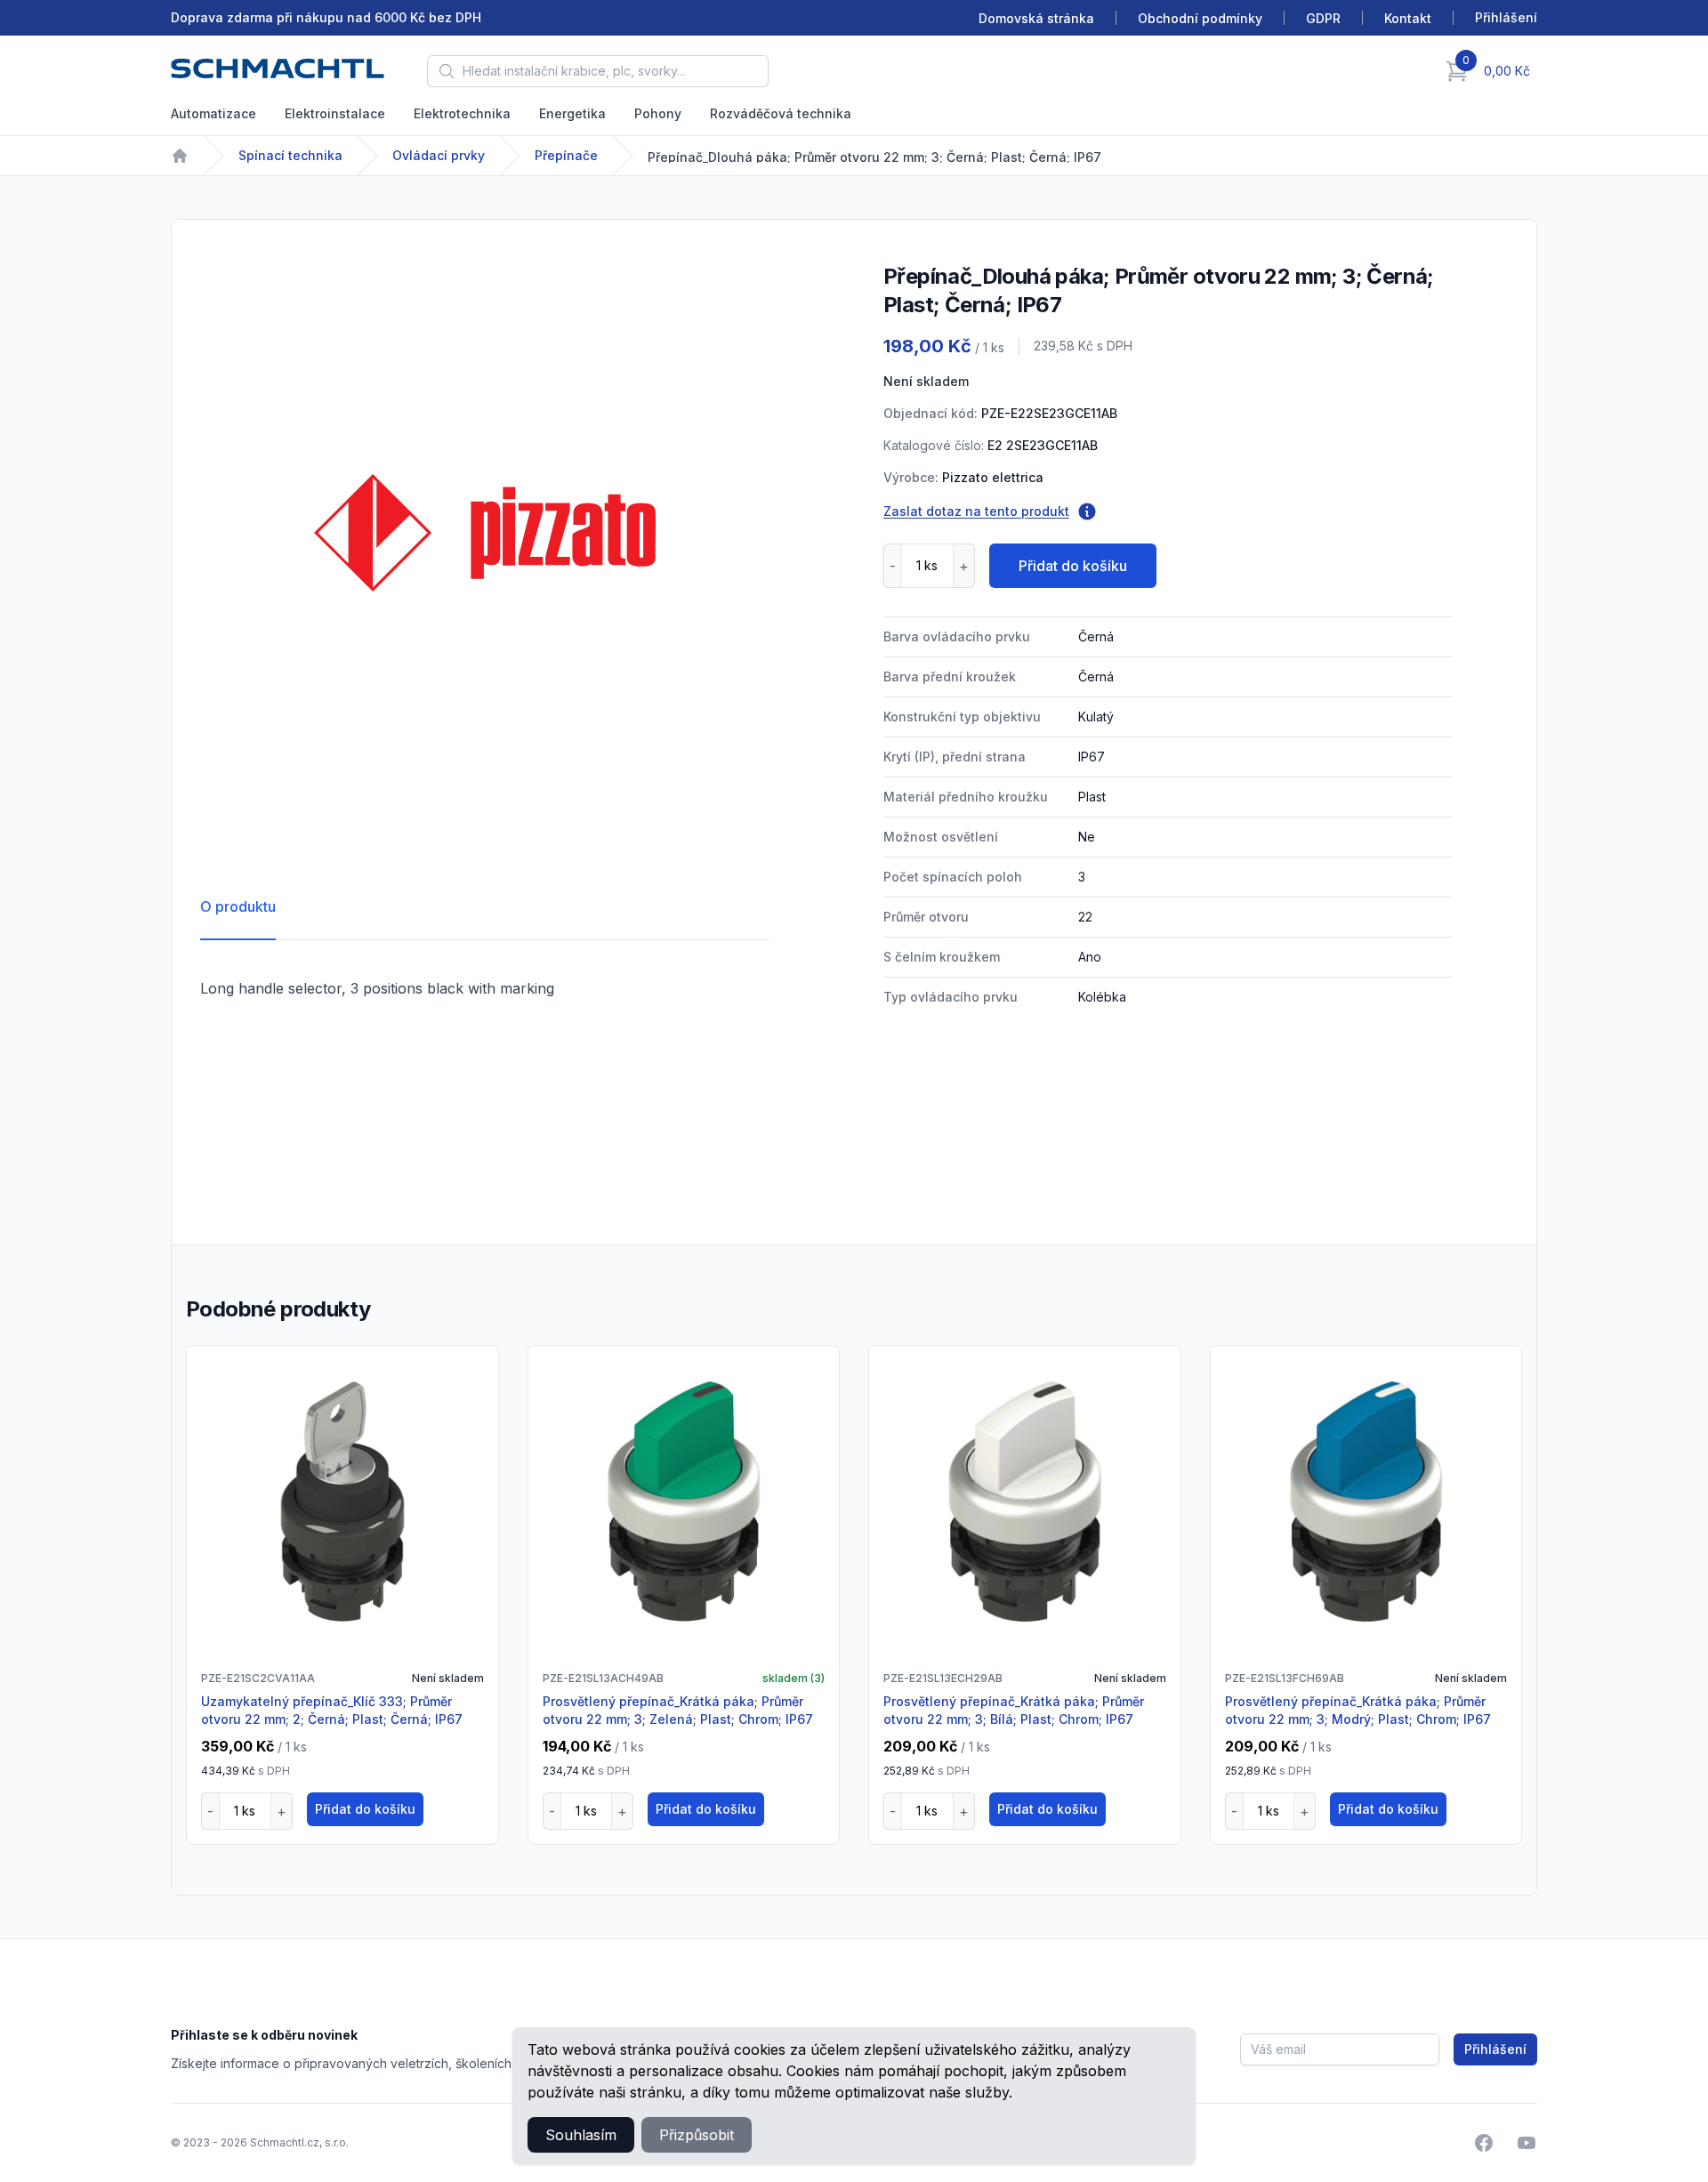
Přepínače (566, 155)
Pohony (658, 113)
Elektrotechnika (462, 113)
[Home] (180, 156)
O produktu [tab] (238, 906)
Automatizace (213, 113)
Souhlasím (581, 2135)
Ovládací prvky (439, 155)
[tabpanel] (485, 533)
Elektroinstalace (335, 113)
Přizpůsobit (697, 2135)
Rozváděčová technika (781, 113)
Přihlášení (1495, 2049)
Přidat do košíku (1073, 566)
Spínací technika (290, 155)
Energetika (572, 113)
